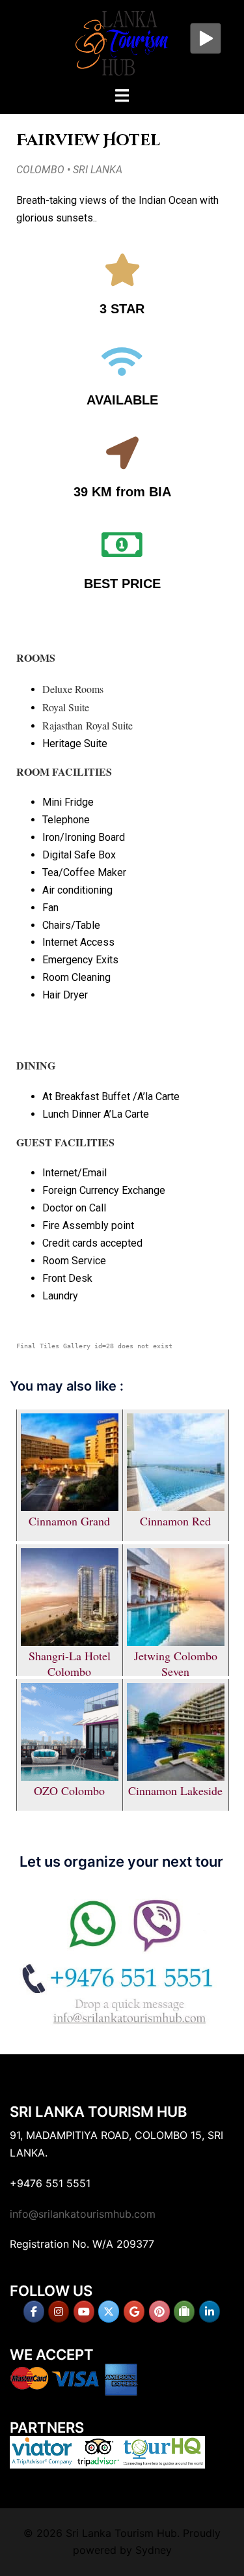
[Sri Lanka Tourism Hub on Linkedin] (210, 2312)
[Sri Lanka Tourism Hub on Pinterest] (159, 2312)
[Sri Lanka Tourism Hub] (122, 42)
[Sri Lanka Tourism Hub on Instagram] (59, 2312)
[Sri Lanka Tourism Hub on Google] (134, 2312)
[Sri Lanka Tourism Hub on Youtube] (84, 2312)
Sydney (154, 2550)
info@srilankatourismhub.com (83, 2214)
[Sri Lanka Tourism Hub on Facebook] (34, 2312)
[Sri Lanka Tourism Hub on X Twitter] (109, 2312)
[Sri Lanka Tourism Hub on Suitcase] (184, 2312)
